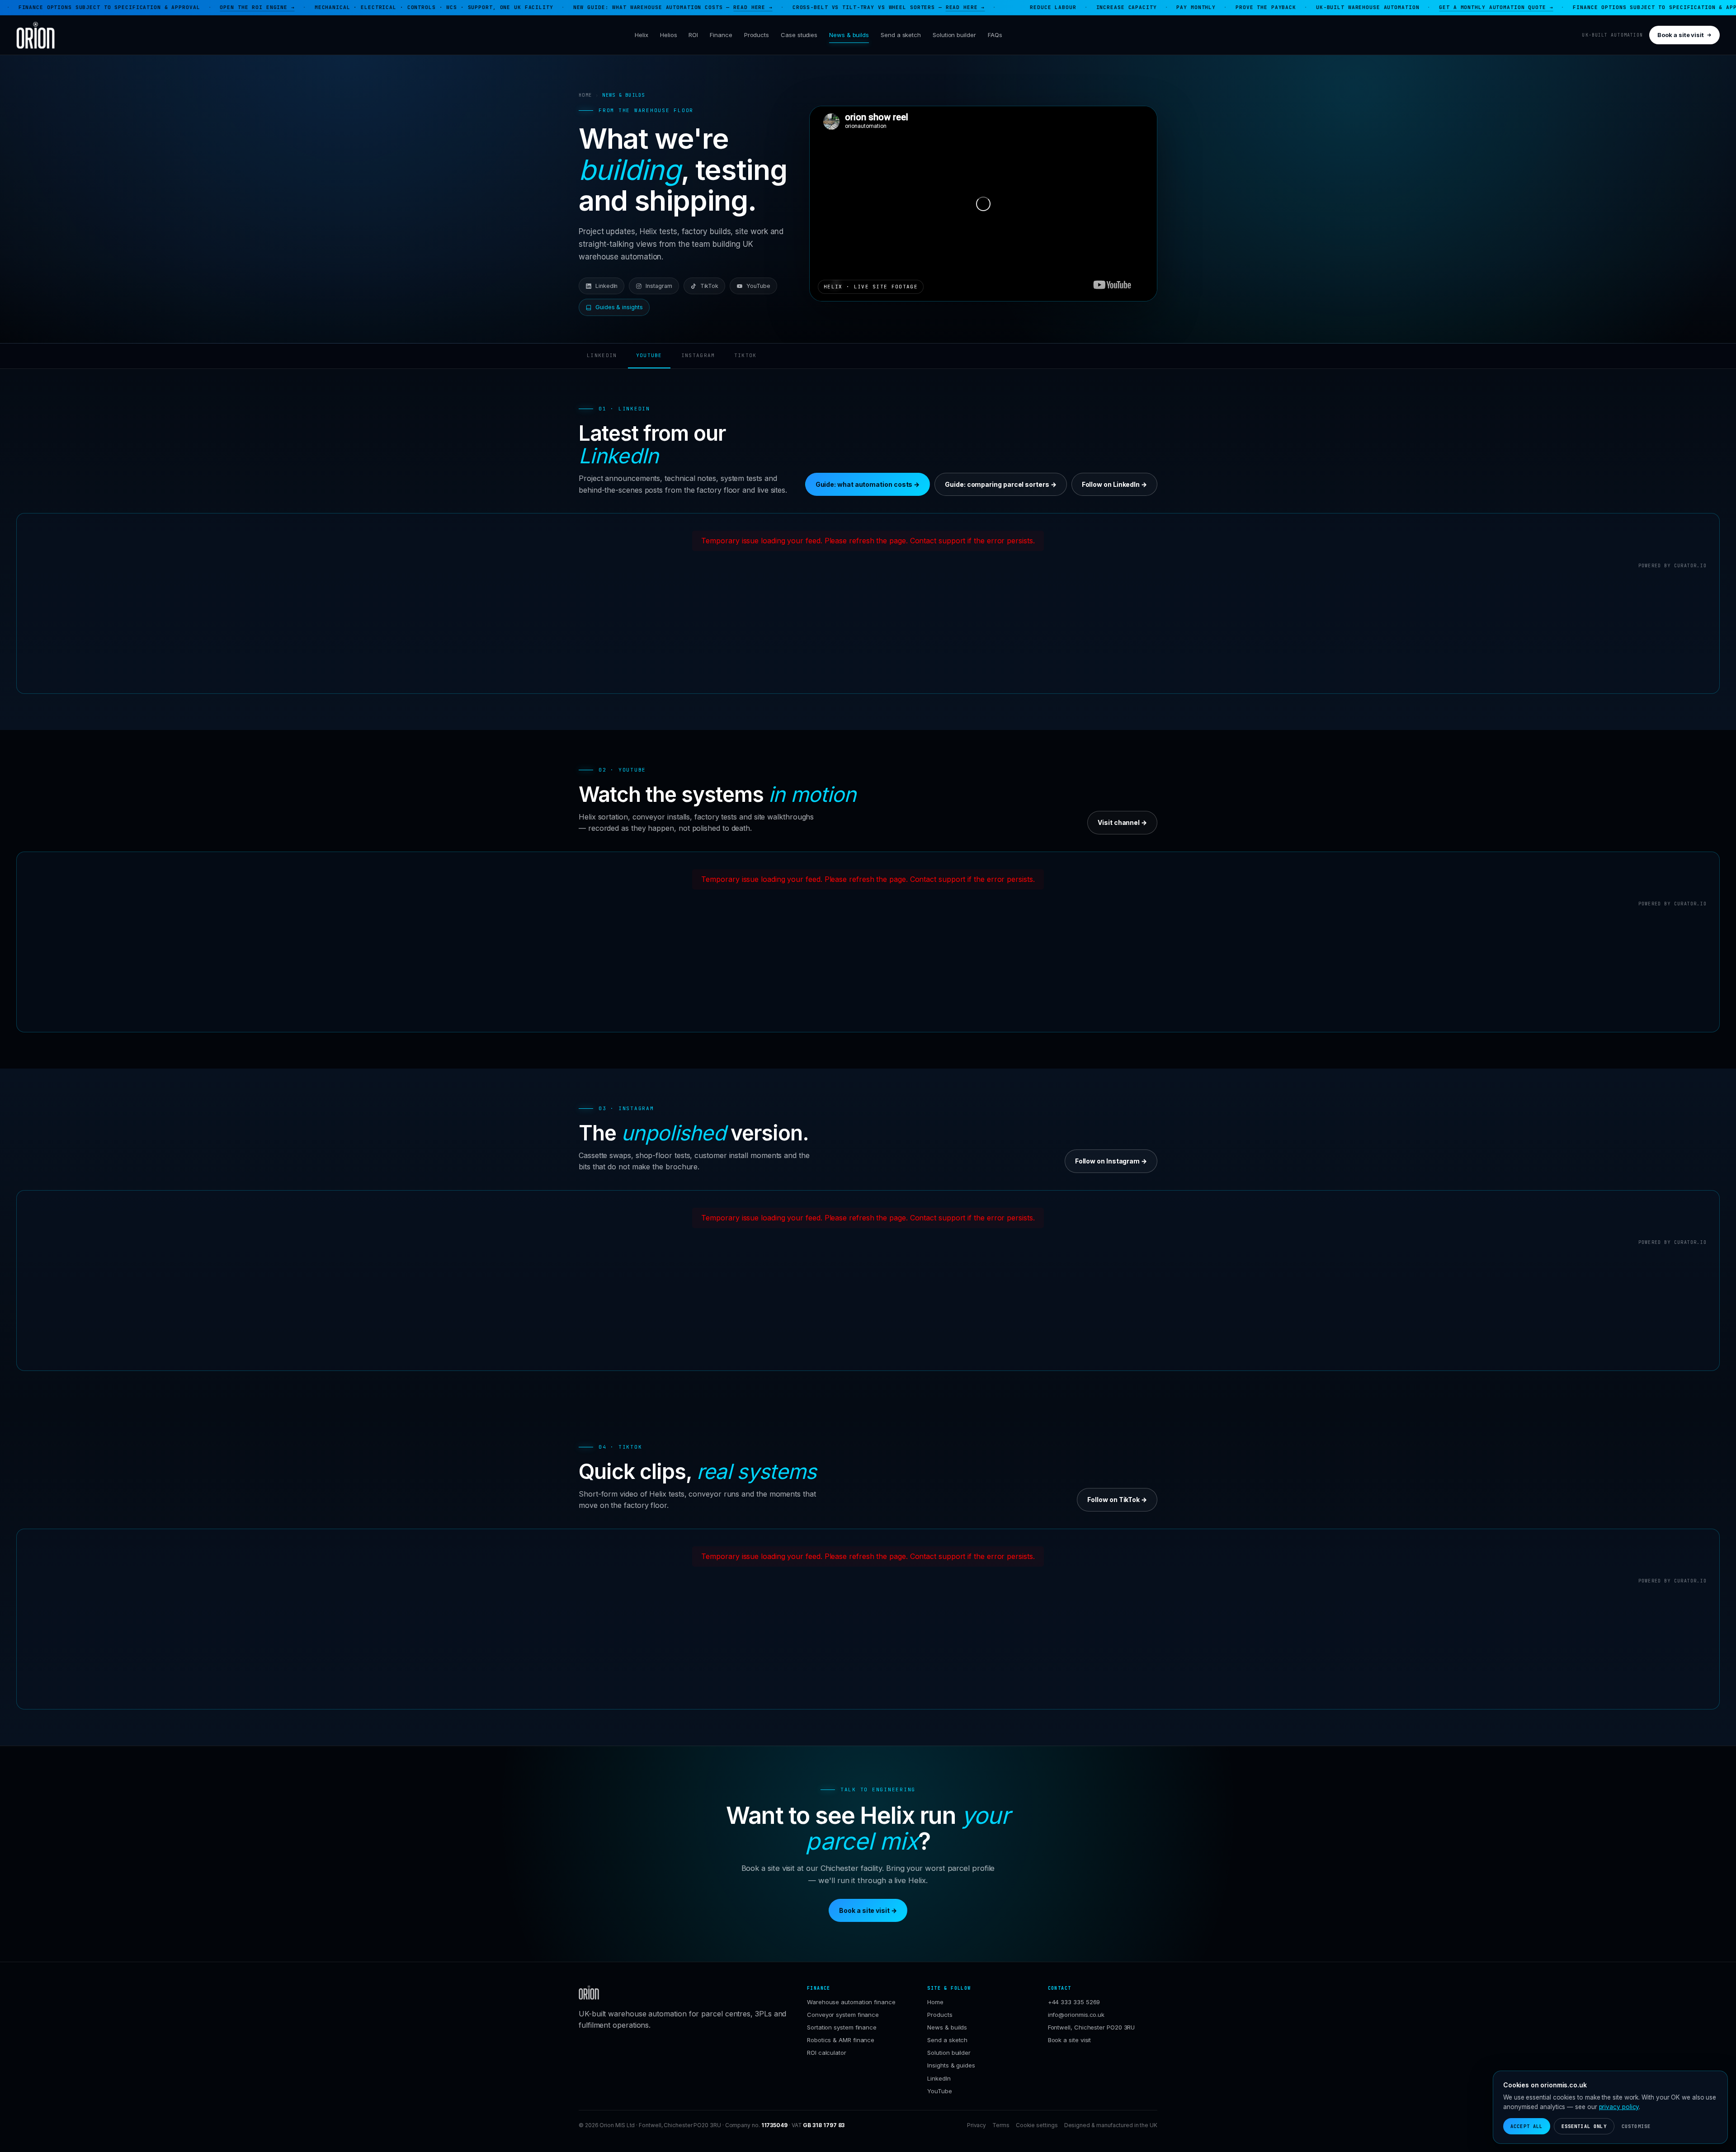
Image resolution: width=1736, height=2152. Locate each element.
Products (757, 35)
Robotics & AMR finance (841, 2040)
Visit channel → (1122, 822)
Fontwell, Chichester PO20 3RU (1092, 2027)
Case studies (799, 35)
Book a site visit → (868, 1910)
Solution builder (954, 35)
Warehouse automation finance (851, 2002)
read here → (576, 7)
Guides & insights (619, 307)
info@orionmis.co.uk (1076, 2015)
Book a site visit (1681, 35)
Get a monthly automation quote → (1319, 7)
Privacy (976, 2125)
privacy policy (1619, 2107)
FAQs (995, 35)
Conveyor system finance (843, 2015)
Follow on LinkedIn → (1114, 484)
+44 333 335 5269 (1074, 2002)
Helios (669, 35)
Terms (1001, 2125)
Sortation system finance (842, 2027)
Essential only (1584, 2126)
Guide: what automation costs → (868, 484)
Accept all (1527, 2126)
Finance (721, 35)
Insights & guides (951, 2065)
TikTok (710, 286)
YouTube (758, 286)
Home (585, 95)
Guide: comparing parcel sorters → (1000, 484)
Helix (642, 35)
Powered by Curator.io (1672, 566)
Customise (1636, 2126)
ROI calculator (827, 2053)
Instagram (659, 286)
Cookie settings (1037, 2125)
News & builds (849, 35)
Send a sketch (901, 35)
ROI (693, 35)
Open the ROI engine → (80, 7)
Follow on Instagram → (1111, 1161)
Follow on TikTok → (1117, 1500)
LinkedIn (606, 286)
